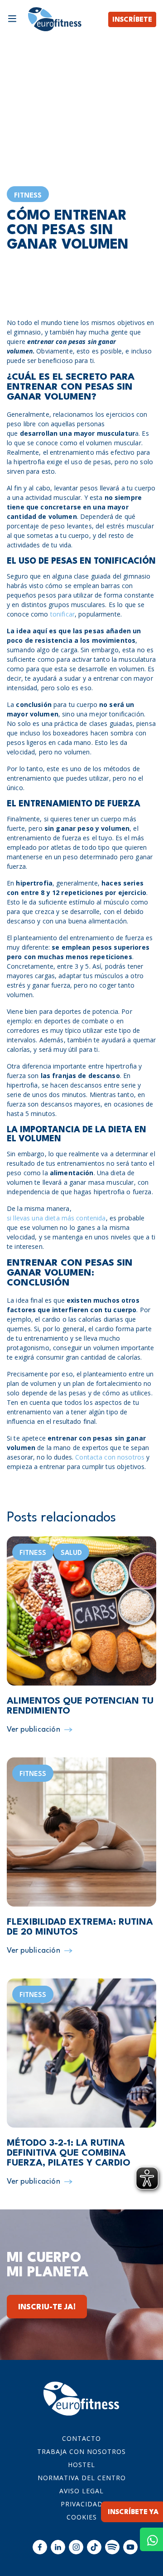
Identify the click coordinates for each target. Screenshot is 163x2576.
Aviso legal (81, 2491)
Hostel (81, 2465)
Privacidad (82, 2504)
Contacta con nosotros (110, 1457)
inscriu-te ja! (47, 2307)
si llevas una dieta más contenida (56, 1218)
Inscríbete (132, 20)
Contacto (81, 2438)
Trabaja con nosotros (81, 2451)
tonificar (62, 614)
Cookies (82, 2517)
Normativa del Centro (82, 2478)
